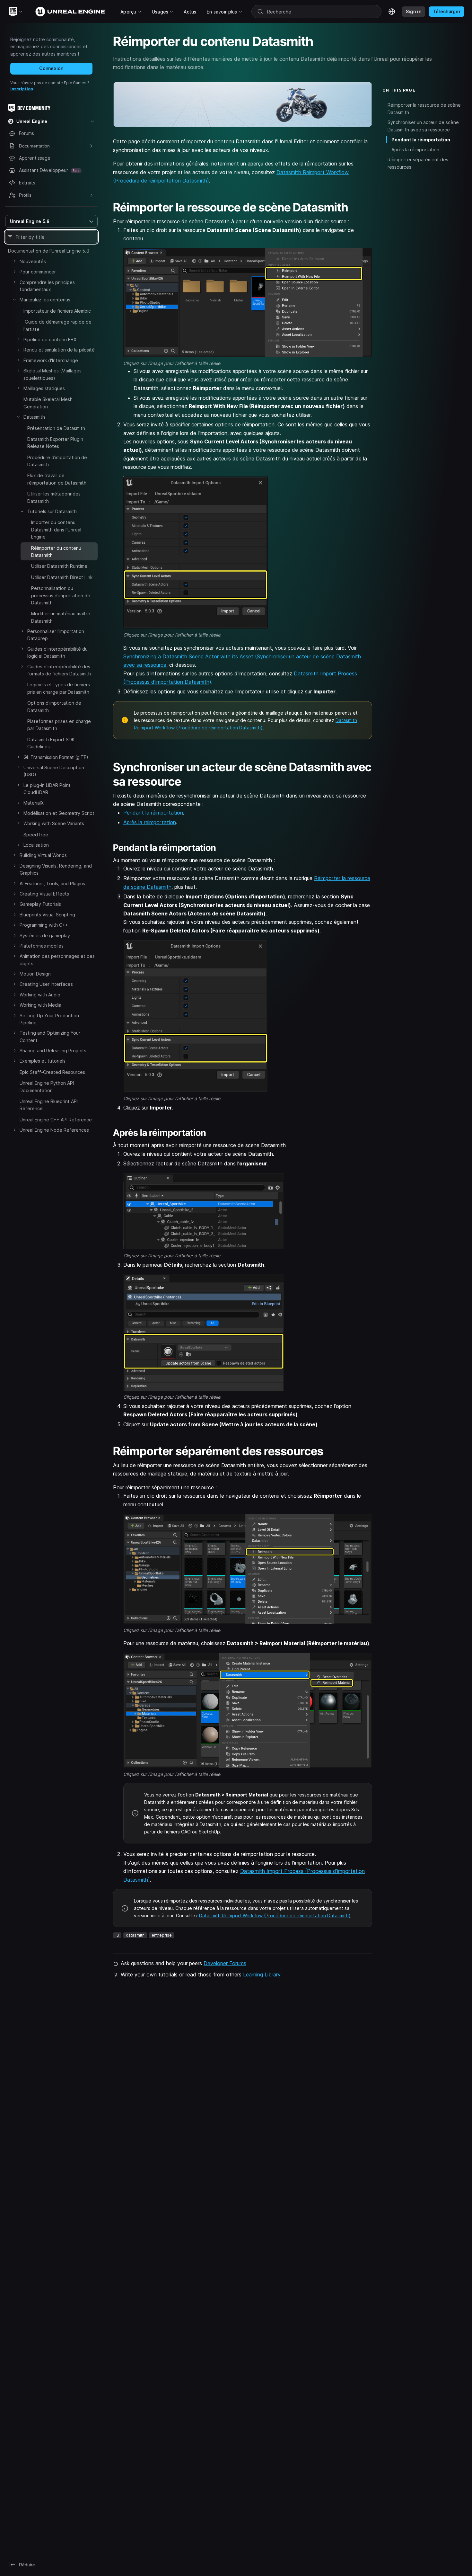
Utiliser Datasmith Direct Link (62, 577)
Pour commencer (38, 272)
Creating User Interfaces (46, 984)
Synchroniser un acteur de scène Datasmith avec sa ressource (423, 126)
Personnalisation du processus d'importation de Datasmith (61, 595)
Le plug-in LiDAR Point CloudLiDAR (47, 789)
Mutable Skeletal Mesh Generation (48, 403)
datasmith (135, 1935)
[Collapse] (14, 299)
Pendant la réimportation (153, 813)
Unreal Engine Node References (54, 1130)
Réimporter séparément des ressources (418, 163)
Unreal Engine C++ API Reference (56, 1120)
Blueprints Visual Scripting (47, 915)
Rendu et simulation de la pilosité (59, 350)
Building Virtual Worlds (43, 855)
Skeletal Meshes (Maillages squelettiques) (52, 374)
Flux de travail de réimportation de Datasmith (57, 479)
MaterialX (34, 803)
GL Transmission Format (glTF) (56, 757)
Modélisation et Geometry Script (59, 813)
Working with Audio (40, 995)
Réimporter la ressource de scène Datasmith (424, 109)
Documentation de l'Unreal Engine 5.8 (49, 251)
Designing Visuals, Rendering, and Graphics (56, 869)
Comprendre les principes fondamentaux (47, 286)
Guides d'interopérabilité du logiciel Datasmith (57, 652)
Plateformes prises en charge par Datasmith (59, 725)
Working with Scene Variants (54, 823)
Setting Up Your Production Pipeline (49, 1019)
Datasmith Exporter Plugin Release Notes (55, 443)
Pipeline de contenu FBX (50, 339)
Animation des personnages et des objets (57, 960)
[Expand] (14, 261)
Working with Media (40, 1005)
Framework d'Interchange (51, 360)
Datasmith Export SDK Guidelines (51, 743)
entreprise (162, 1935)
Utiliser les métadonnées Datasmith (54, 497)
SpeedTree (36, 835)
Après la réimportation (150, 822)
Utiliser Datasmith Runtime (59, 566)
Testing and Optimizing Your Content (50, 1037)
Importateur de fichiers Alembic (57, 311)
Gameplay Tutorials (40, 904)
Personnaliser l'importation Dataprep (56, 635)
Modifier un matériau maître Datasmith (61, 617)
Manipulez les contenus (45, 300)
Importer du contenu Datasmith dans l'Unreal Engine (56, 530)
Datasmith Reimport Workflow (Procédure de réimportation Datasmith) (275, 1916)
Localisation (36, 845)
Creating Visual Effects (44, 894)
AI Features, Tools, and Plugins (52, 883)
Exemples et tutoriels (43, 1061)
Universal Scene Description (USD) (54, 771)
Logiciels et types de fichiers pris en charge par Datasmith (59, 688)
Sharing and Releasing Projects (53, 1051)
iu (117, 1935)
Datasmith (34, 417)
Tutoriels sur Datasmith (52, 511)
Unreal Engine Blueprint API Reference (49, 1105)
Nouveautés (33, 261)
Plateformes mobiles (42, 946)
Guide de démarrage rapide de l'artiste (57, 325)
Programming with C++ (44, 925)
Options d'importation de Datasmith (54, 706)
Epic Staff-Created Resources (52, 1072)
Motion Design (35, 974)
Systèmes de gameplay (45, 936)
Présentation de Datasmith (56, 428)
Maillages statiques (44, 388)
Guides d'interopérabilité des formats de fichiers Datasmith (59, 670)
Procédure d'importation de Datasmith (57, 461)
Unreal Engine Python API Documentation (47, 1087)
